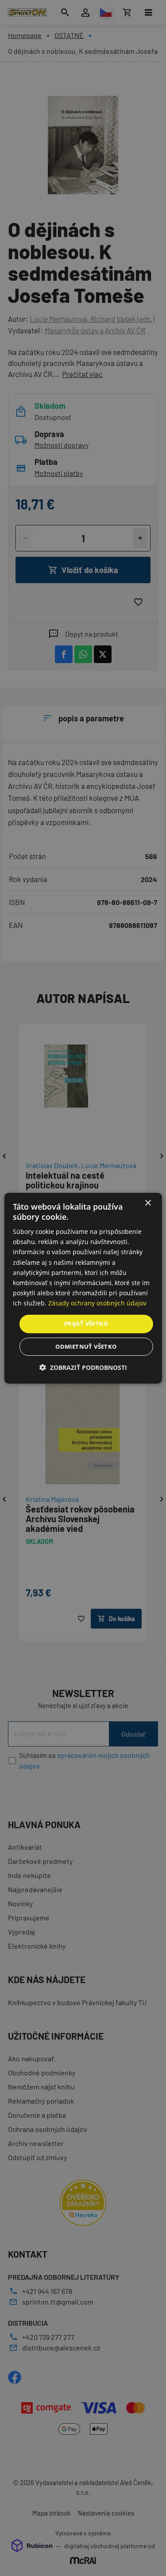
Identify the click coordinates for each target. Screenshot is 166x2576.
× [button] (148, 1203)
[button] (83, 1367)
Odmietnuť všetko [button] (86, 1346)
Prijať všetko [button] (86, 1324)
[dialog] (83, 1288)
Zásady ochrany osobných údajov (97, 1303)
